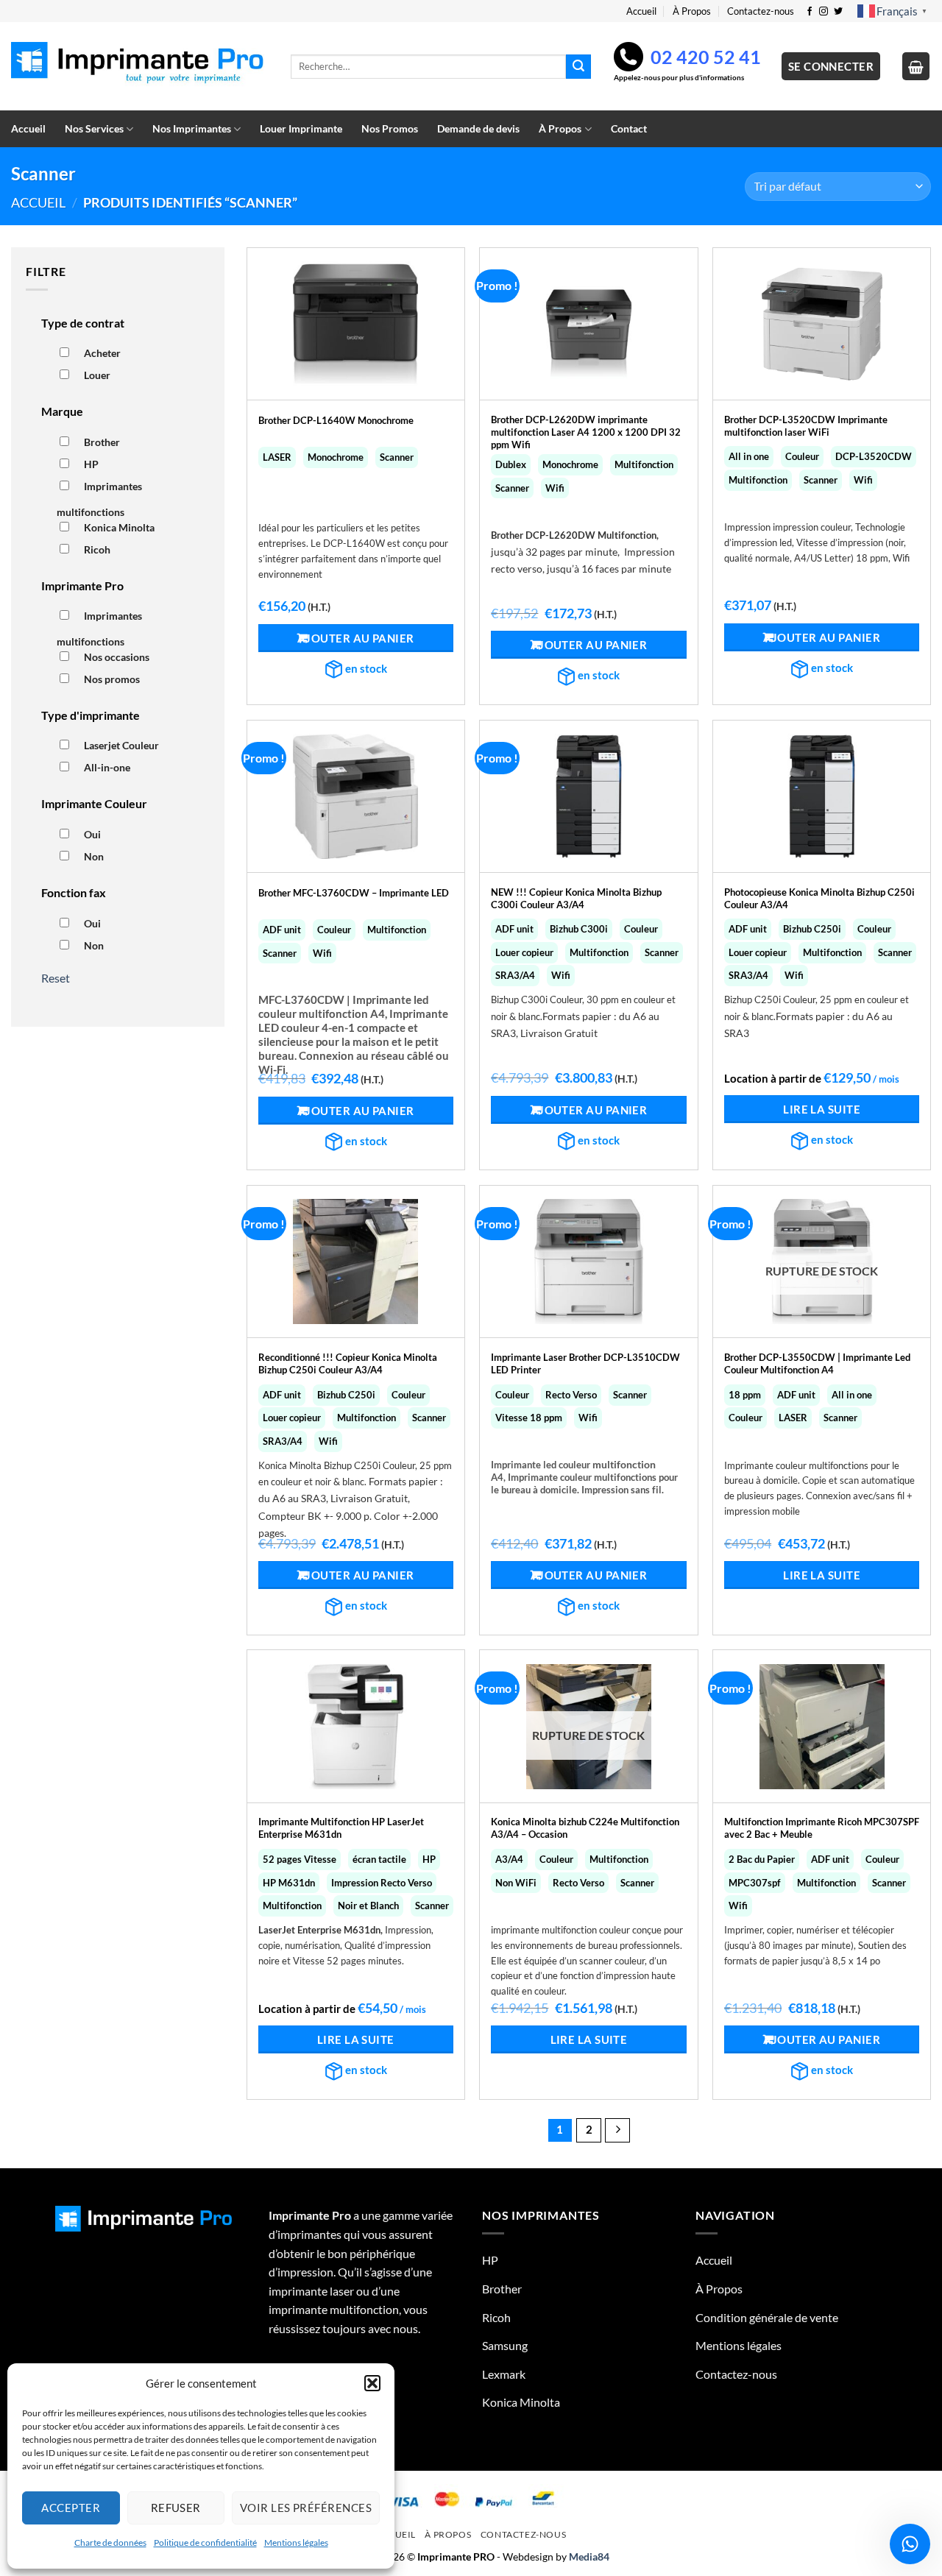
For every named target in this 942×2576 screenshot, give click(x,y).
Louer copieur (524, 952)
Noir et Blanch (368, 1906)
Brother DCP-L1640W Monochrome (336, 420)
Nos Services (94, 128)
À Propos (692, 11)
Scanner (397, 457)
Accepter (71, 2508)
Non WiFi (516, 1883)
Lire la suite (822, 1109)
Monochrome (336, 457)
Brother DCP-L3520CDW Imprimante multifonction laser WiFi (806, 426)
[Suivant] (617, 2131)
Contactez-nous (761, 11)
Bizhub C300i (579, 929)
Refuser (176, 2508)
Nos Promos (390, 128)
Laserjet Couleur (121, 745)
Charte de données (110, 2543)
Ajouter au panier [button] (356, 638)
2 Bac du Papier (762, 1859)
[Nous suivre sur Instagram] (824, 12)
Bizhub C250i (812, 929)
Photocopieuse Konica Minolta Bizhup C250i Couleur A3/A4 (819, 898)
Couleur (802, 456)
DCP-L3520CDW (874, 456)
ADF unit (282, 930)
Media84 (589, 2556)
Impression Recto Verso (382, 1883)
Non (94, 856)
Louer (97, 375)
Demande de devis (478, 128)
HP (91, 464)
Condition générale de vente (767, 2317)
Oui (92, 834)
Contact (629, 128)
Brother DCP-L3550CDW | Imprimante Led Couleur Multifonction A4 (817, 1363)
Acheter (102, 353)
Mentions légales (296, 2543)
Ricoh (97, 549)
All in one (749, 456)
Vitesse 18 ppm (529, 1418)
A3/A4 (509, 1859)
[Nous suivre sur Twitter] (838, 12)
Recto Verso (571, 1395)
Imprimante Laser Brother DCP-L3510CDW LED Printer (585, 1363)
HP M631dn (289, 1883)
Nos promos (112, 679)
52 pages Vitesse (300, 1859)
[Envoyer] (578, 67)
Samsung (505, 2345)
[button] (372, 2383)
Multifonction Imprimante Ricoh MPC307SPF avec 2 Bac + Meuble (822, 1828)
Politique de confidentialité (205, 2543)
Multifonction (644, 464)
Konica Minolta (119, 527)
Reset (56, 978)
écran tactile (379, 1859)
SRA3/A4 (515, 975)
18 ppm (745, 1395)
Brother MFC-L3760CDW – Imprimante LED (354, 893)
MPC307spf (755, 1883)
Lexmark (504, 2374)
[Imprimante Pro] (140, 67)
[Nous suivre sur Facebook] (810, 12)
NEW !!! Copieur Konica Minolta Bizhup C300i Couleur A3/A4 (576, 898)
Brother (102, 442)
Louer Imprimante (301, 128)
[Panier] (916, 66)
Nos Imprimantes (192, 128)
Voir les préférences (306, 2508)
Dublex (511, 464)
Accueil (641, 11)
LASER (277, 457)
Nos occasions (117, 657)
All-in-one (107, 767)
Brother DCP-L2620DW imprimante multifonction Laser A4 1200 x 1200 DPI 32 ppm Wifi (586, 427)
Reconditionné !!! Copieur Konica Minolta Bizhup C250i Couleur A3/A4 (348, 1363)
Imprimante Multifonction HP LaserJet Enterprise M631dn (341, 1828)
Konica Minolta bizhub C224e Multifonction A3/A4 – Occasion (585, 1828)
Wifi (555, 488)
